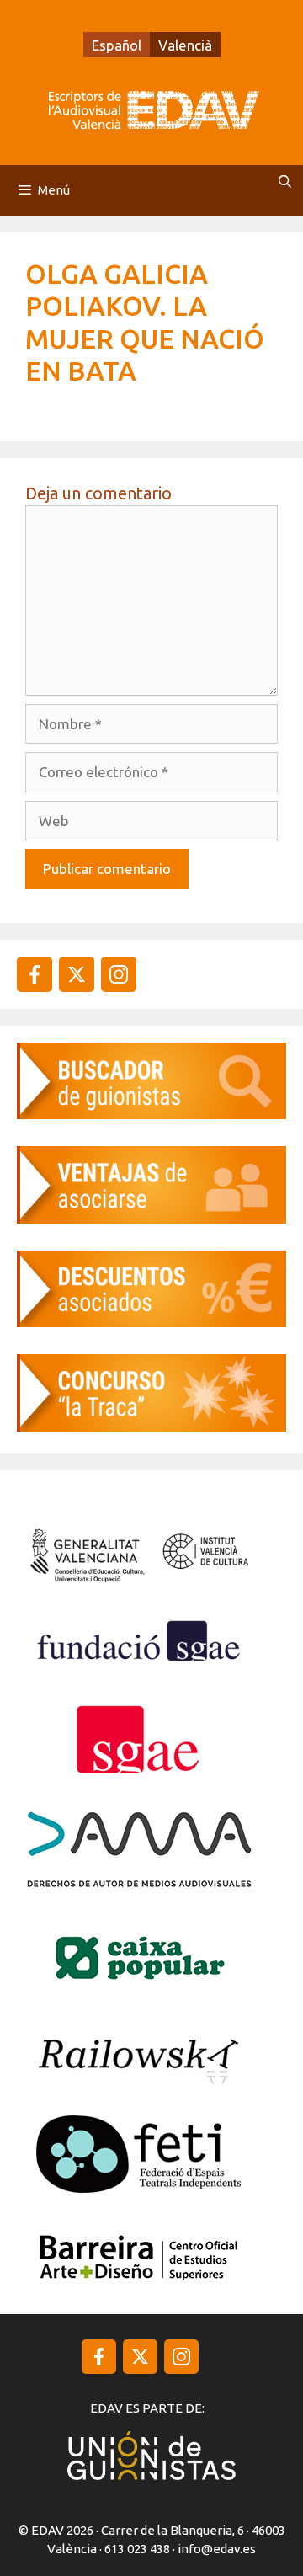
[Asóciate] (151, 1218)
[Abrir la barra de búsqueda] (285, 182)
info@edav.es (217, 2549)
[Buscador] (151, 1114)
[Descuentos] (151, 1322)
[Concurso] (151, 1426)
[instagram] (77, 974)
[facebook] (35, 974)
